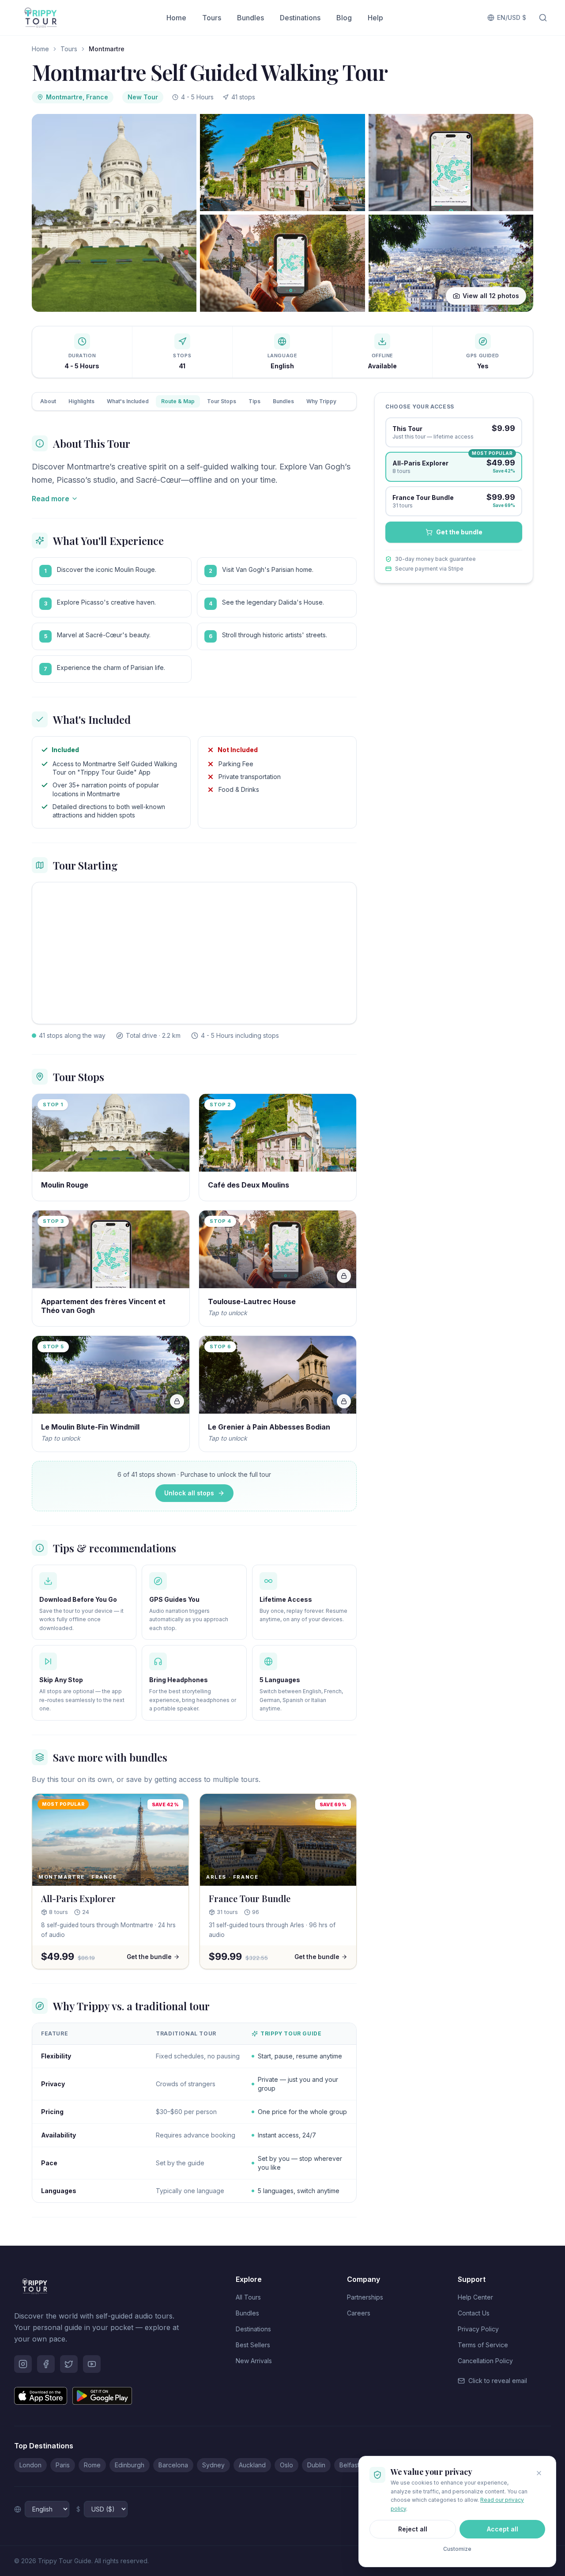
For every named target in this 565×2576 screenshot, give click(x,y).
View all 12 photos (491, 296)
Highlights (81, 401)
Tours (212, 18)
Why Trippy (321, 401)
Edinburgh (130, 2465)
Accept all (503, 2529)
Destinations (300, 18)
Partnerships (365, 2297)
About (48, 401)
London (30, 2465)
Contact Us (474, 2313)
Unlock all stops (189, 1493)
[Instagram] (23, 2364)
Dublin (316, 2465)
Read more (51, 499)
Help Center (475, 2297)
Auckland (252, 2465)
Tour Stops (222, 401)
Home (176, 18)
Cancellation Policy (485, 2361)
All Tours (248, 2297)
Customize (457, 2549)
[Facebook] (46, 2364)
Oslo (286, 2465)
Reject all (413, 2529)
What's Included (128, 401)
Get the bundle (459, 532)
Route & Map (178, 401)
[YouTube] (92, 2364)
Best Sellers (253, 2345)
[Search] (543, 18)
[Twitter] (69, 2364)
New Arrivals (254, 2361)
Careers (359, 2313)
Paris (63, 2465)
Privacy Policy (478, 2329)
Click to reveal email (498, 2381)
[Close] (539, 2473)
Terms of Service (483, 2345)
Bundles (250, 18)
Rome (92, 2465)
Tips (254, 401)
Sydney (213, 2465)
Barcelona (173, 2465)
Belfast (349, 2465)
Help (375, 18)
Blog (344, 18)
